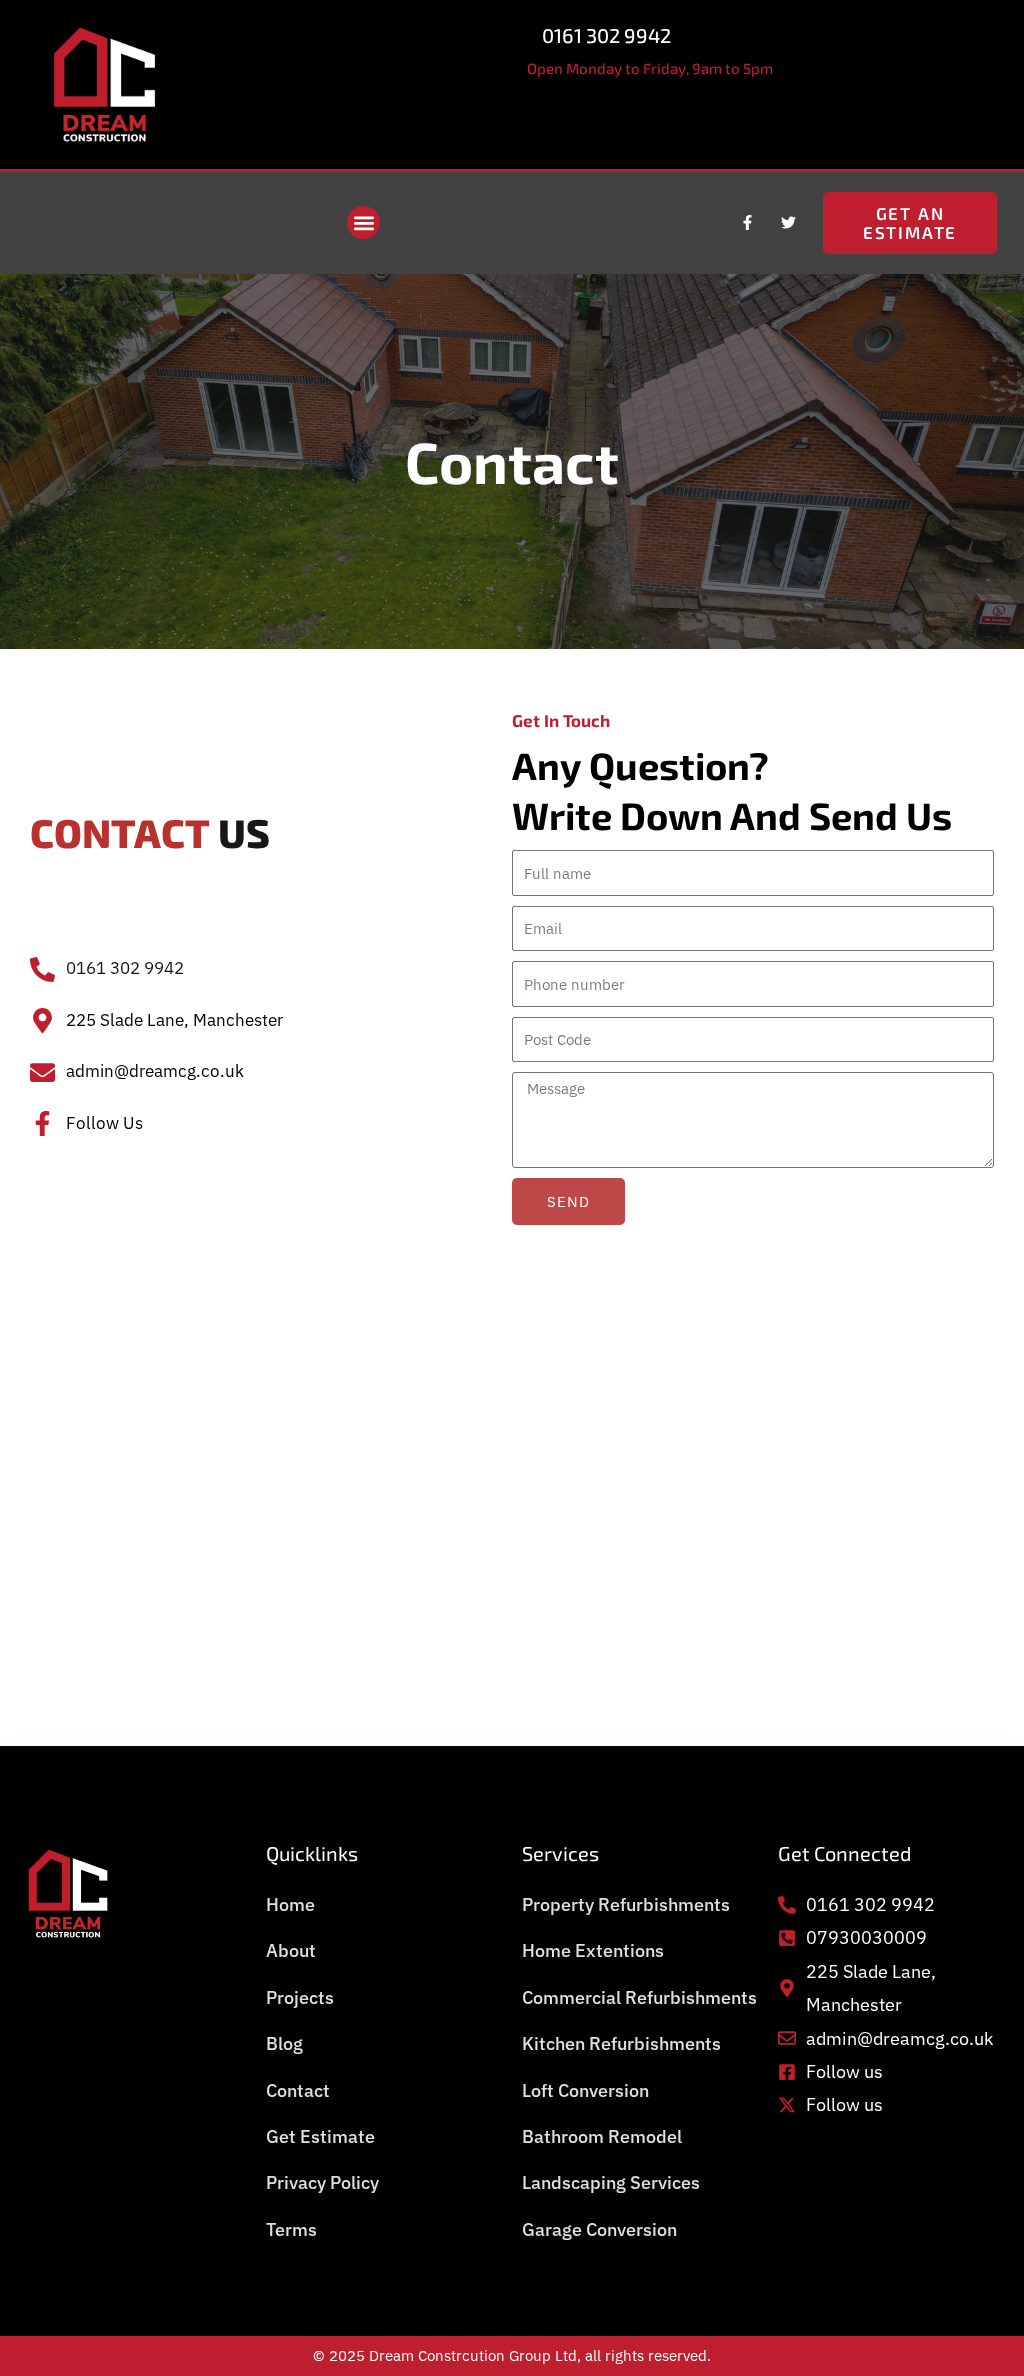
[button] (363, 222)
